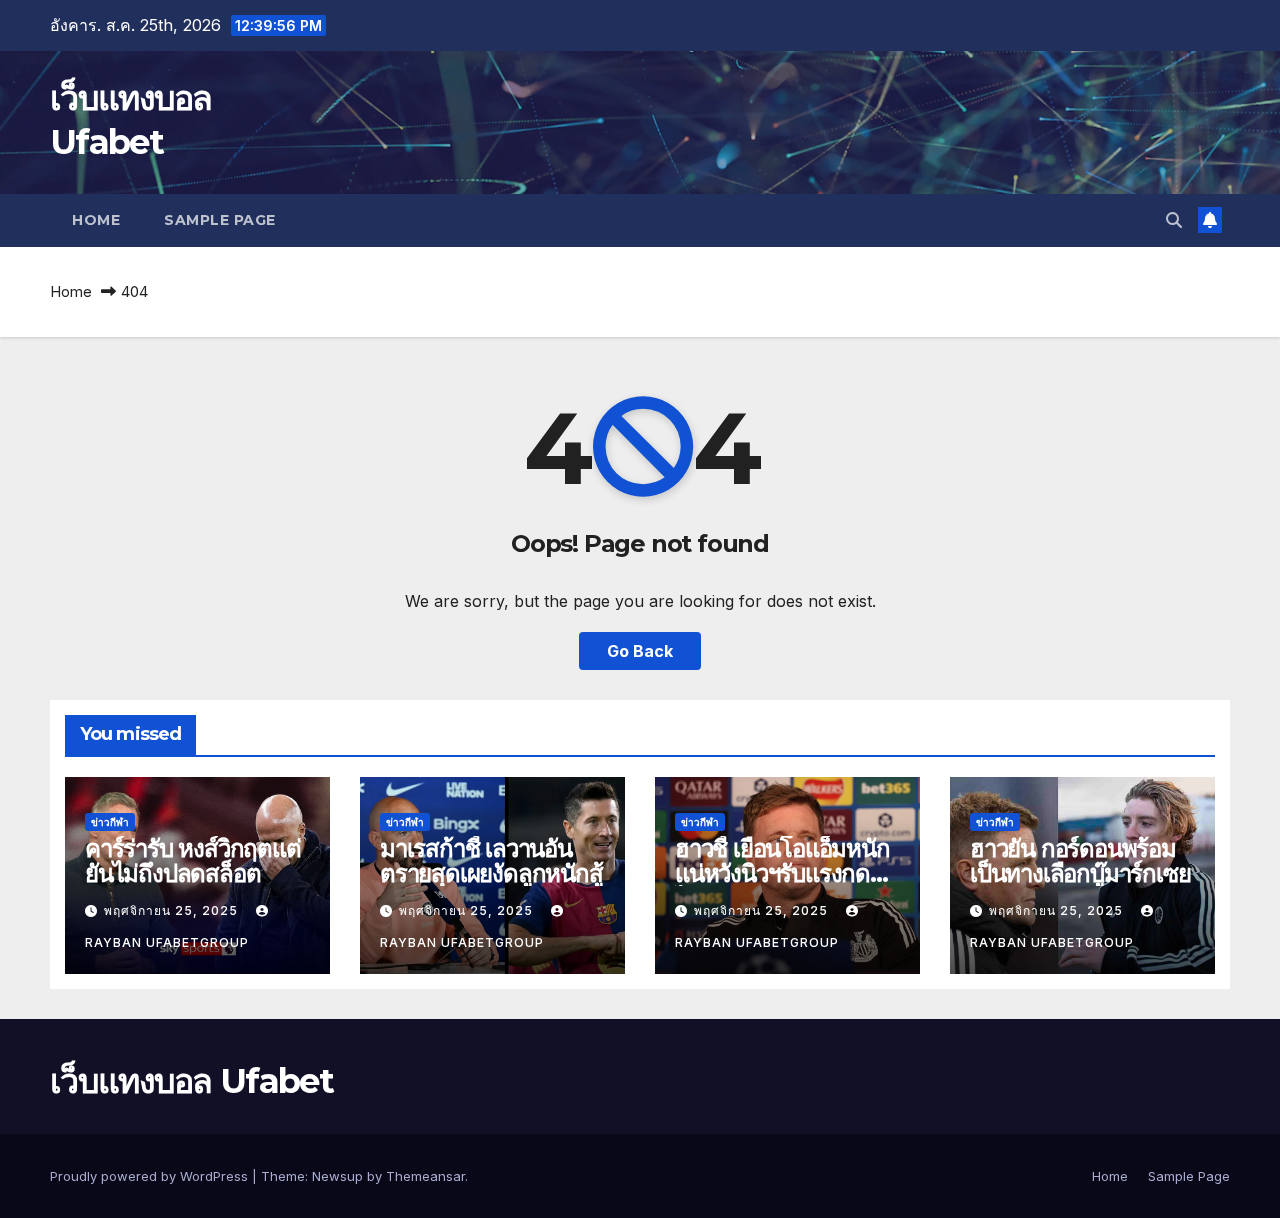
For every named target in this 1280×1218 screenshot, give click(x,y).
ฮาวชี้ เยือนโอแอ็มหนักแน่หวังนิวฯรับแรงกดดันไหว (787, 873)
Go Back (640, 651)
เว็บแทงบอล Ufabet (191, 1081)
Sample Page (220, 220)
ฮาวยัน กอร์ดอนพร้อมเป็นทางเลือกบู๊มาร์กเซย (1080, 861)
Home (96, 220)
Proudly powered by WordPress (151, 1176)
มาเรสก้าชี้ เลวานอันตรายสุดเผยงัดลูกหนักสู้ (491, 861)
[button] (1174, 220)
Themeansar (425, 1176)
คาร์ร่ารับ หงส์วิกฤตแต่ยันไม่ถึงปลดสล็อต (193, 861)
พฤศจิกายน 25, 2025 (173, 910)
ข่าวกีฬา (110, 822)
